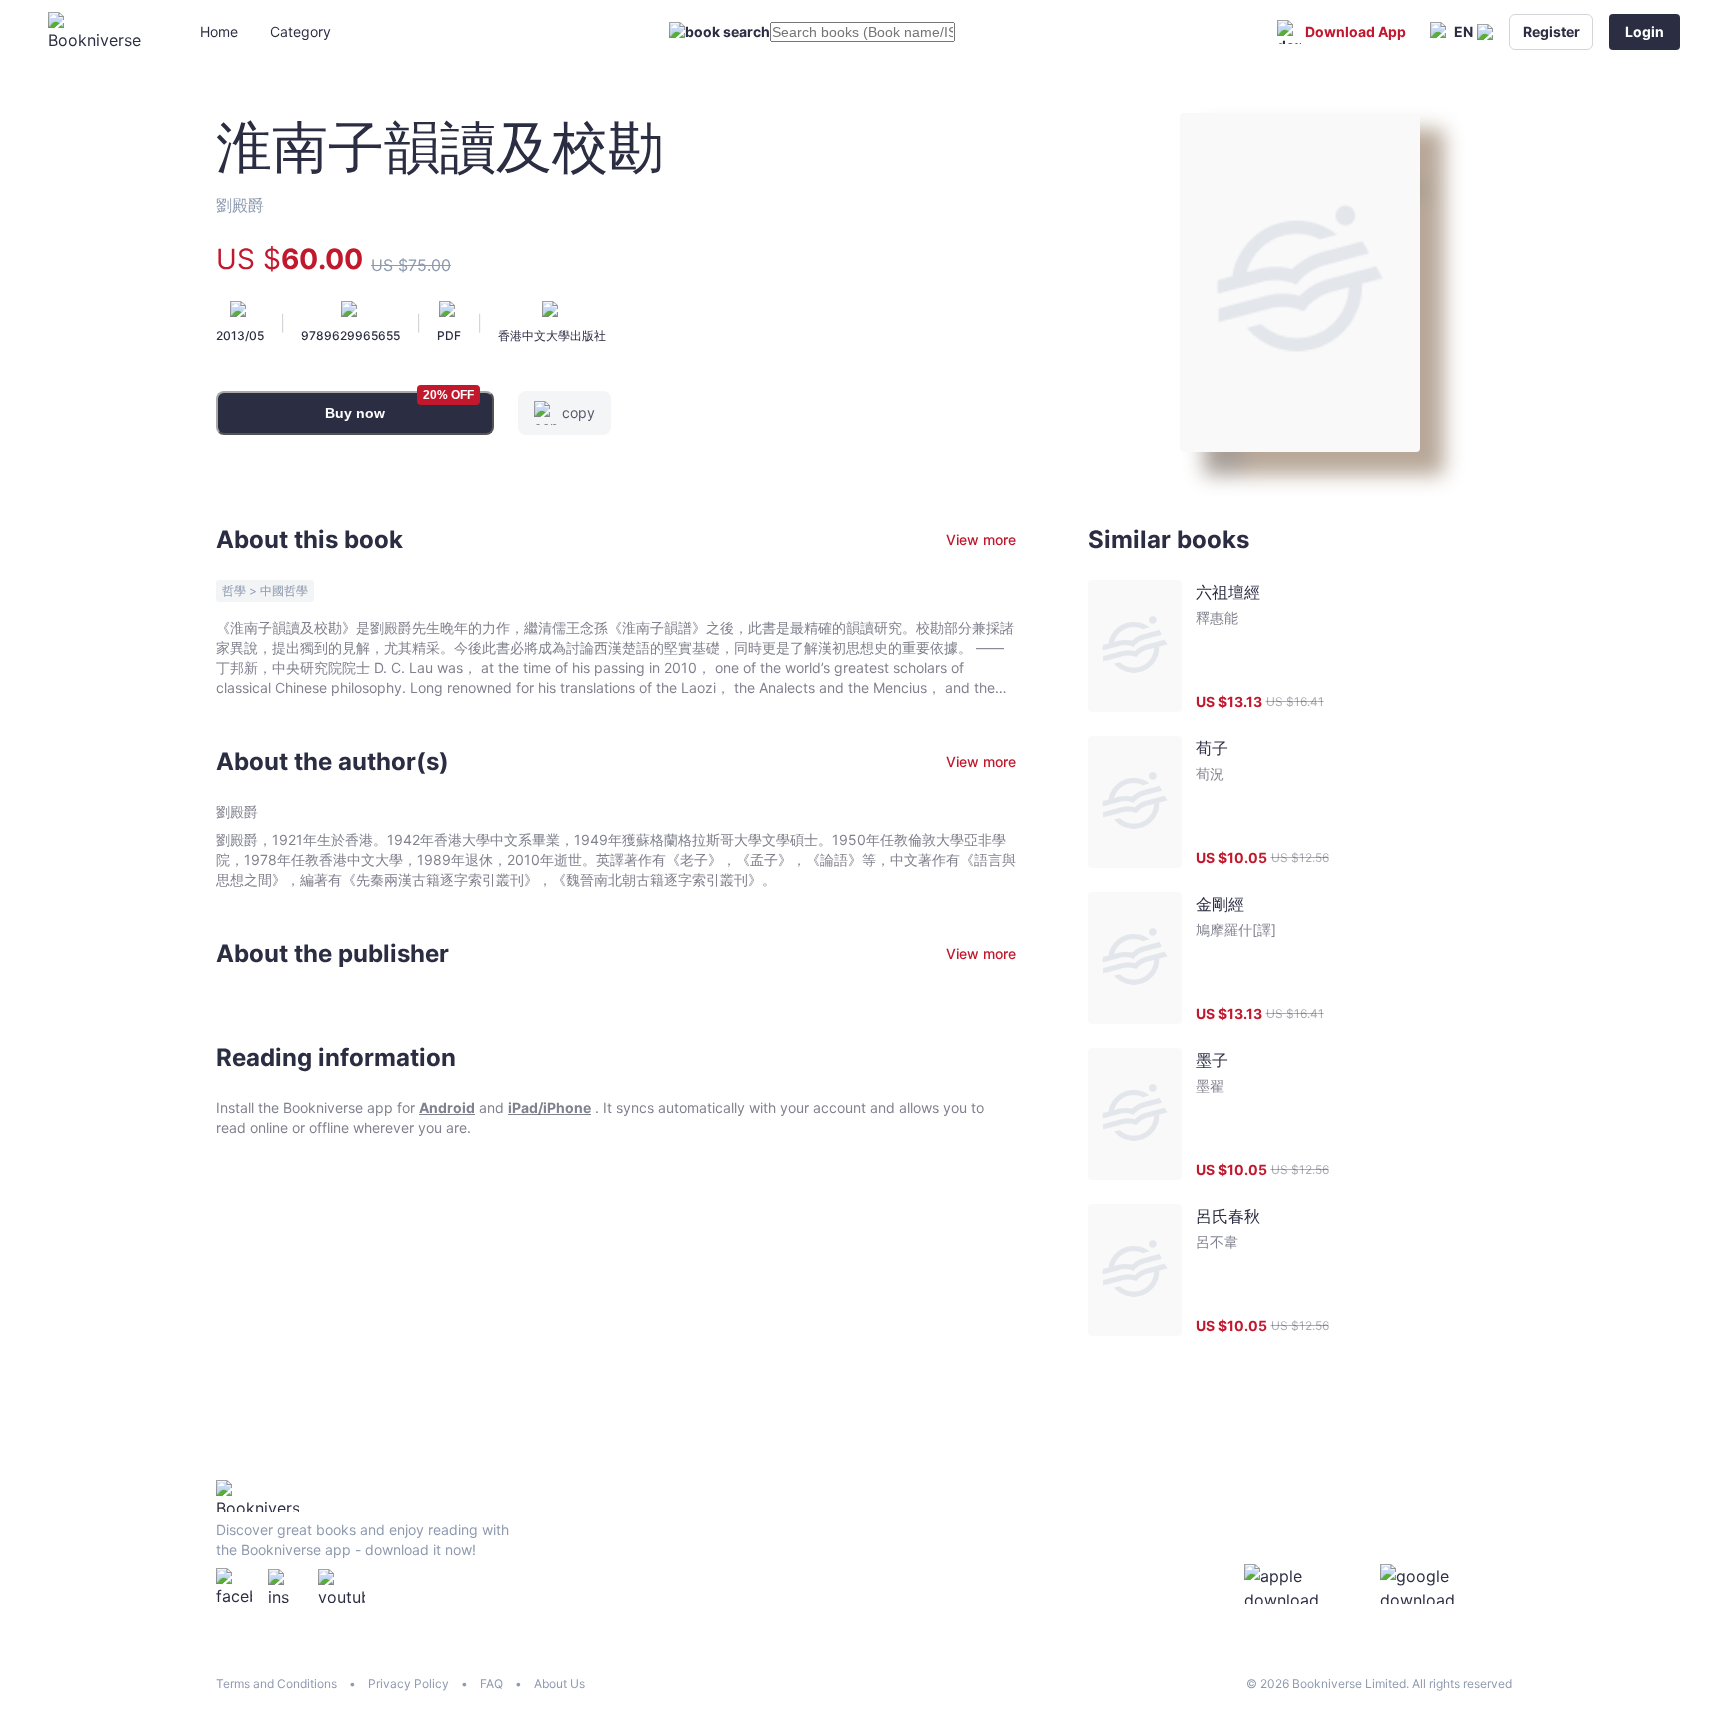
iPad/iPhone (549, 1107)
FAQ (491, 1683)
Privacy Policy (408, 1683)
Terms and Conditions (276, 1683)
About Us (559, 1683)
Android (447, 1107)
